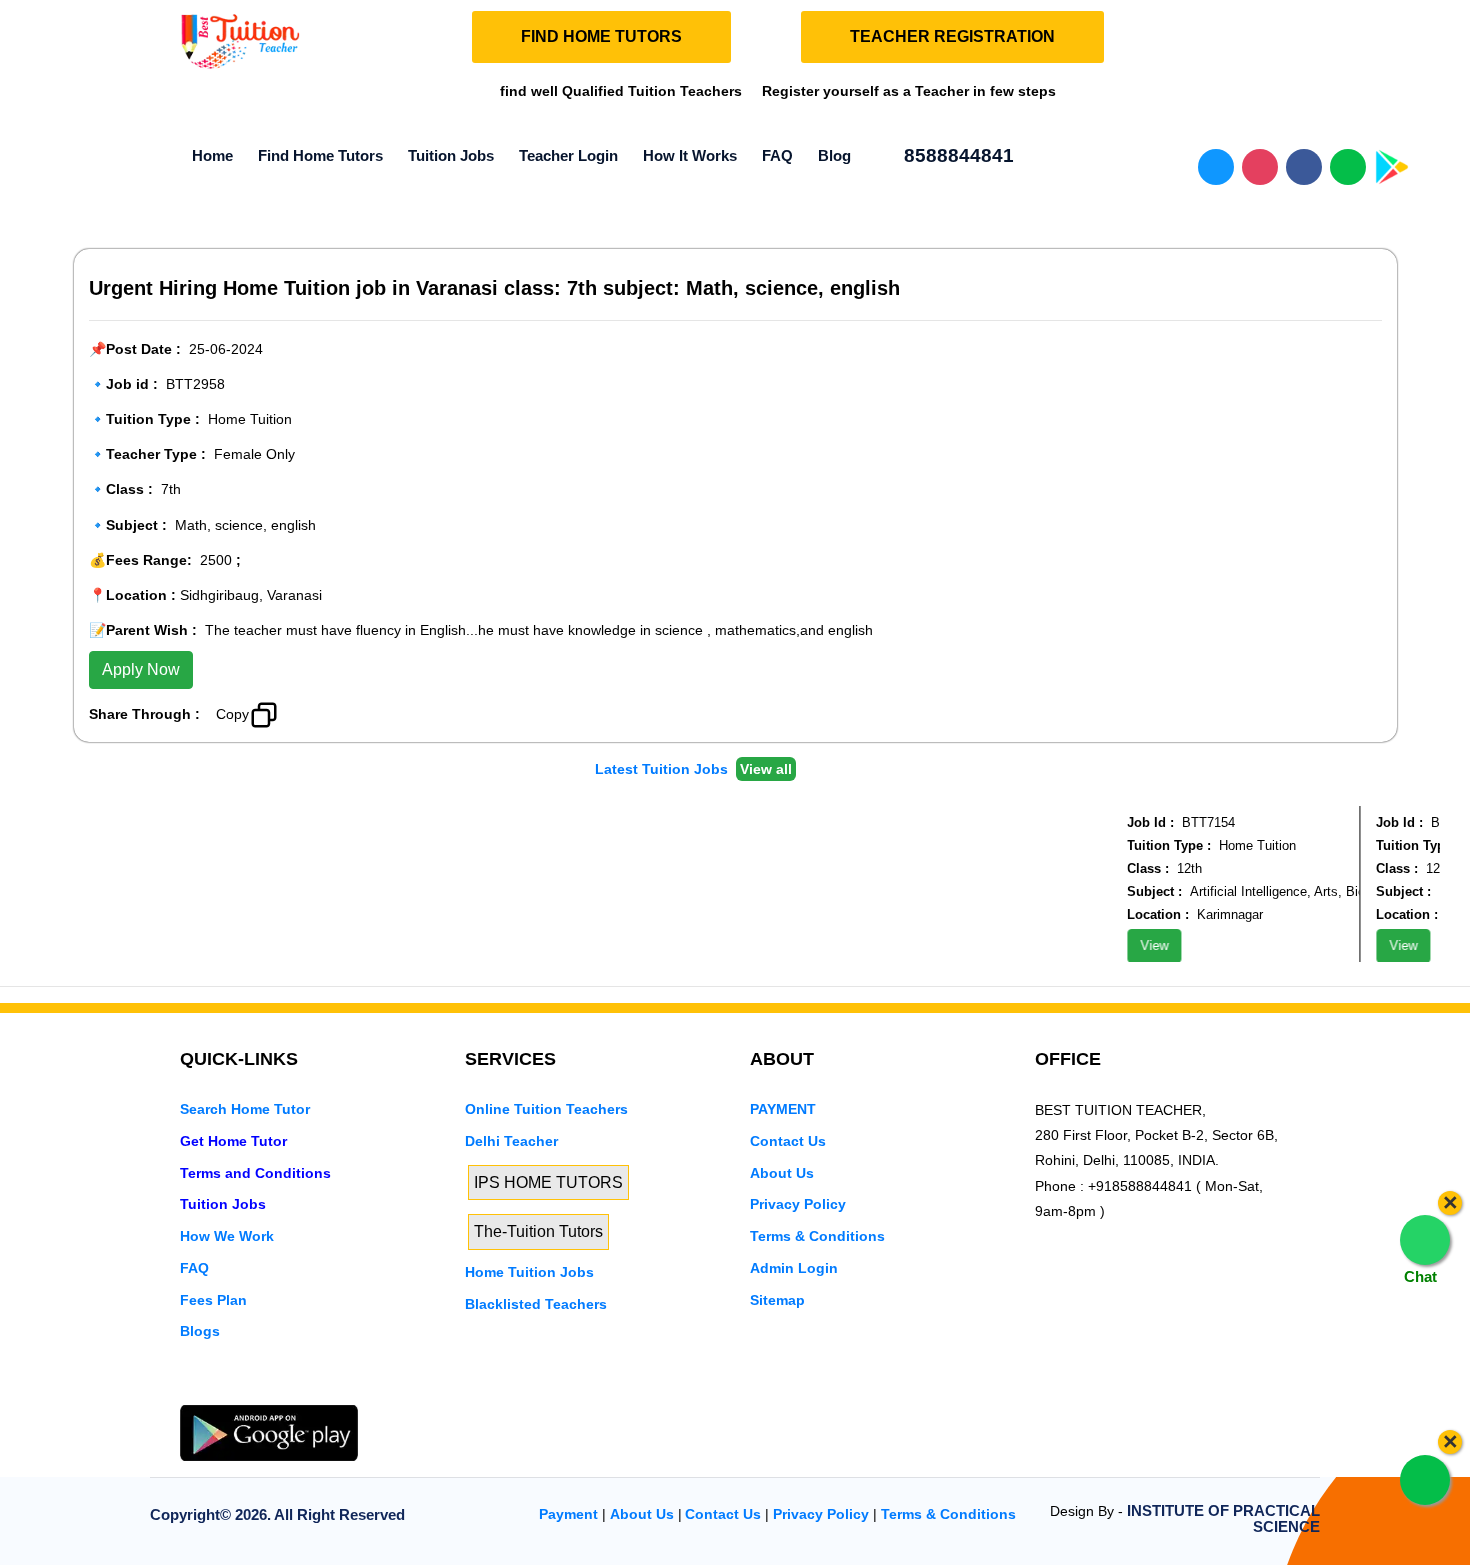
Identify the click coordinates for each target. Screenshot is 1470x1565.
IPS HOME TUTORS (548, 1182)
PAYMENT (783, 1109)
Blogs (200, 1331)
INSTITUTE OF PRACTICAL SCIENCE (1223, 1519)
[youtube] (327, 1392)
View (1143, 945)
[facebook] (259, 1392)
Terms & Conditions (817, 1236)
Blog (834, 155)
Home (212, 155)
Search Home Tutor (245, 1109)
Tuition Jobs (451, 155)
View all (766, 769)
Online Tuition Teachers (546, 1109)
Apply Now (141, 669)
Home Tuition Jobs (529, 1272)
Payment (568, 1514)
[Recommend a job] (306, 712)
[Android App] (269, 1432)
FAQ (777, 155)
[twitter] (225, 1392)
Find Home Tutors (320, 155)
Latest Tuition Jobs (663, 769)
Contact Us (788, 1141)
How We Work (227, 1236)
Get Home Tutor (233, 1141)
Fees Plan (213, 1300)
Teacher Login (568, 155)
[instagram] (293, 1392)
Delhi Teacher (511, 1141)
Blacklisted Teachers (536, 1304)
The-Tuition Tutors (538, 1231)
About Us (782, 1173)
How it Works (690, 155)
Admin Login (794, 1268)
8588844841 (956, 155)
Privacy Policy (798, 1204)
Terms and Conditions (255, 1173)
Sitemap (777, 1300)
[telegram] (191, 1392)
